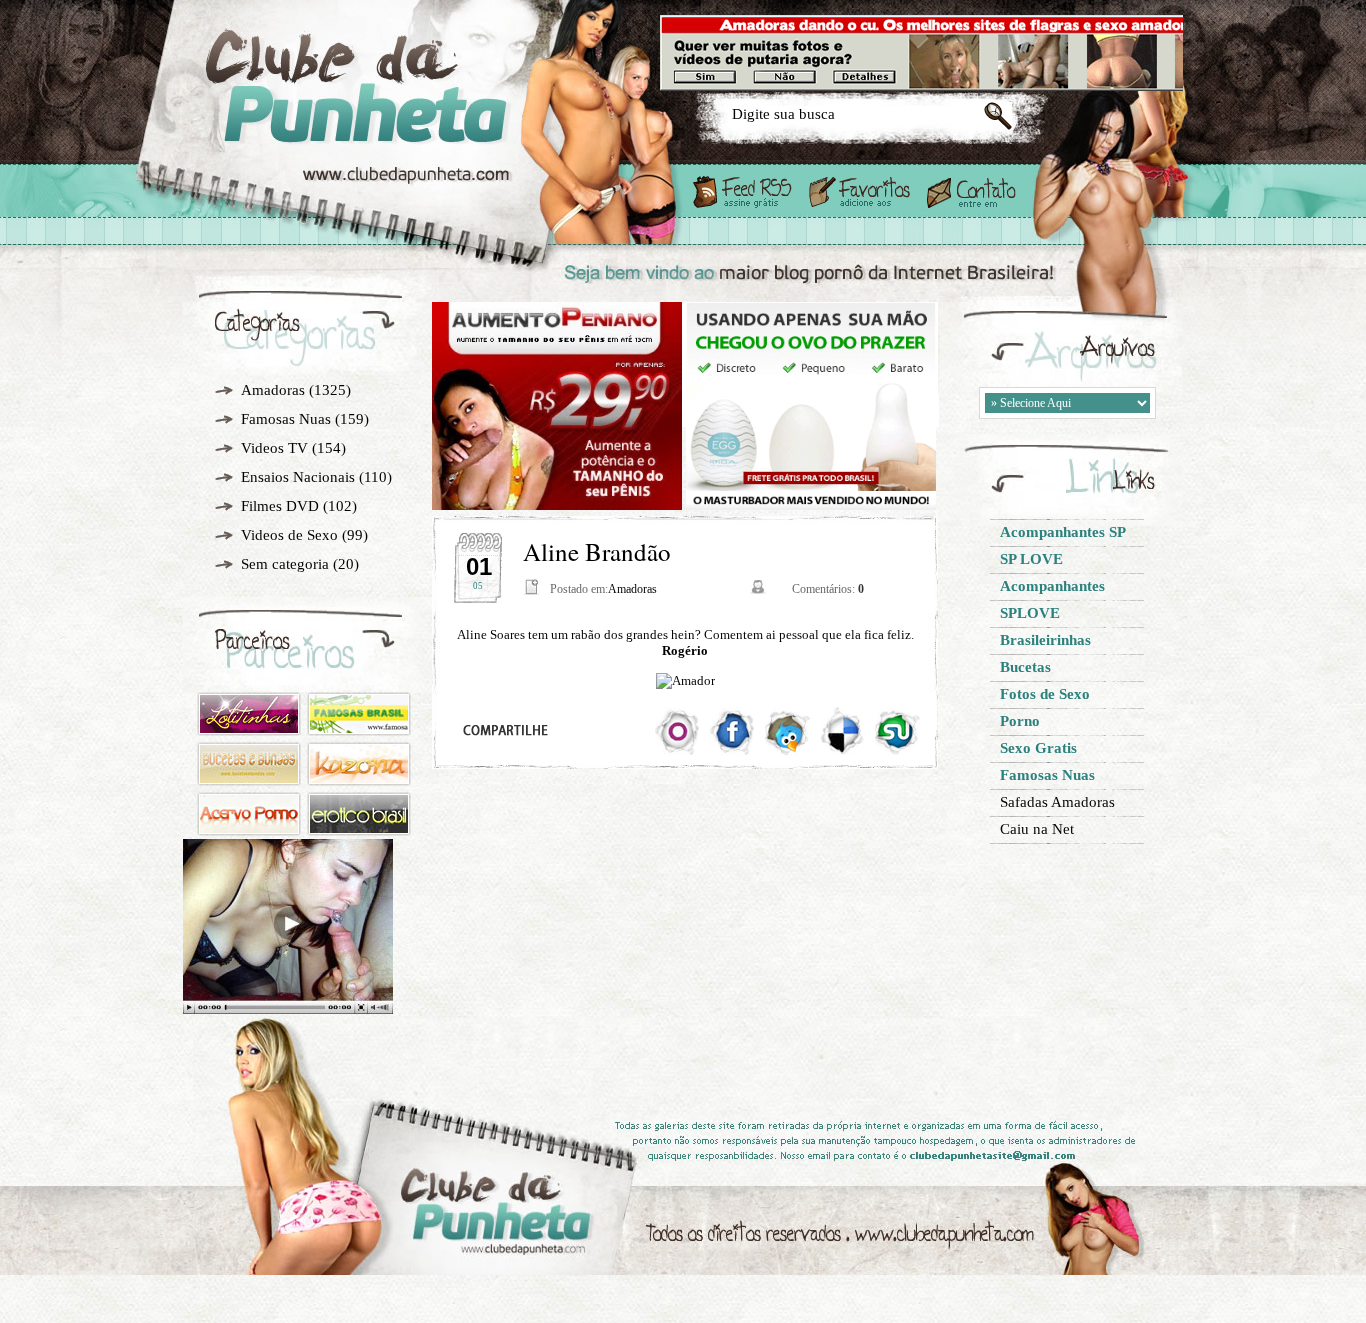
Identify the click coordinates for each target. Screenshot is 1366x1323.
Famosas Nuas (286, 419)
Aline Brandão (597, 551)
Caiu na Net (1037, 829)
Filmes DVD (280, 506)
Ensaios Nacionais (298, 477)
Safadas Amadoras (1057, 802)
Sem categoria (285, 564)
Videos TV (274, 448)
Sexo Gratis (421, 122)
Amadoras (273, 390)
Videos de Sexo (289, 535)
